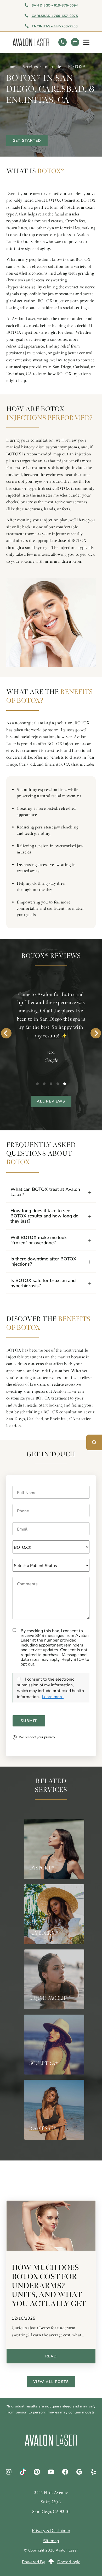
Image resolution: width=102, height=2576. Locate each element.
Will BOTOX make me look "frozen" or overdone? (39, 1240)
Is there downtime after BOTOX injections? (43, 1261)
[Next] (96, 1033)
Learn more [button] (53, 1696)
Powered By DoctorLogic (51, 2562)
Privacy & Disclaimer (51, 2531)
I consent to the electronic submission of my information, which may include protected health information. (50, 1688)
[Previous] (6, 1033)
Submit (29, 1721)
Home (12, 67)
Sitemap (51, 2541)
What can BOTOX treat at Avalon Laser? (45, 1192)
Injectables (53, 67)
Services (30, 67)
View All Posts (51, 2382)
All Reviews (51, 1101)
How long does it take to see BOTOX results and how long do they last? (44, 1216)
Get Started (27, 140)
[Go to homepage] (33, 42)
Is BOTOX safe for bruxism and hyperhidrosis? (43, 1283)
